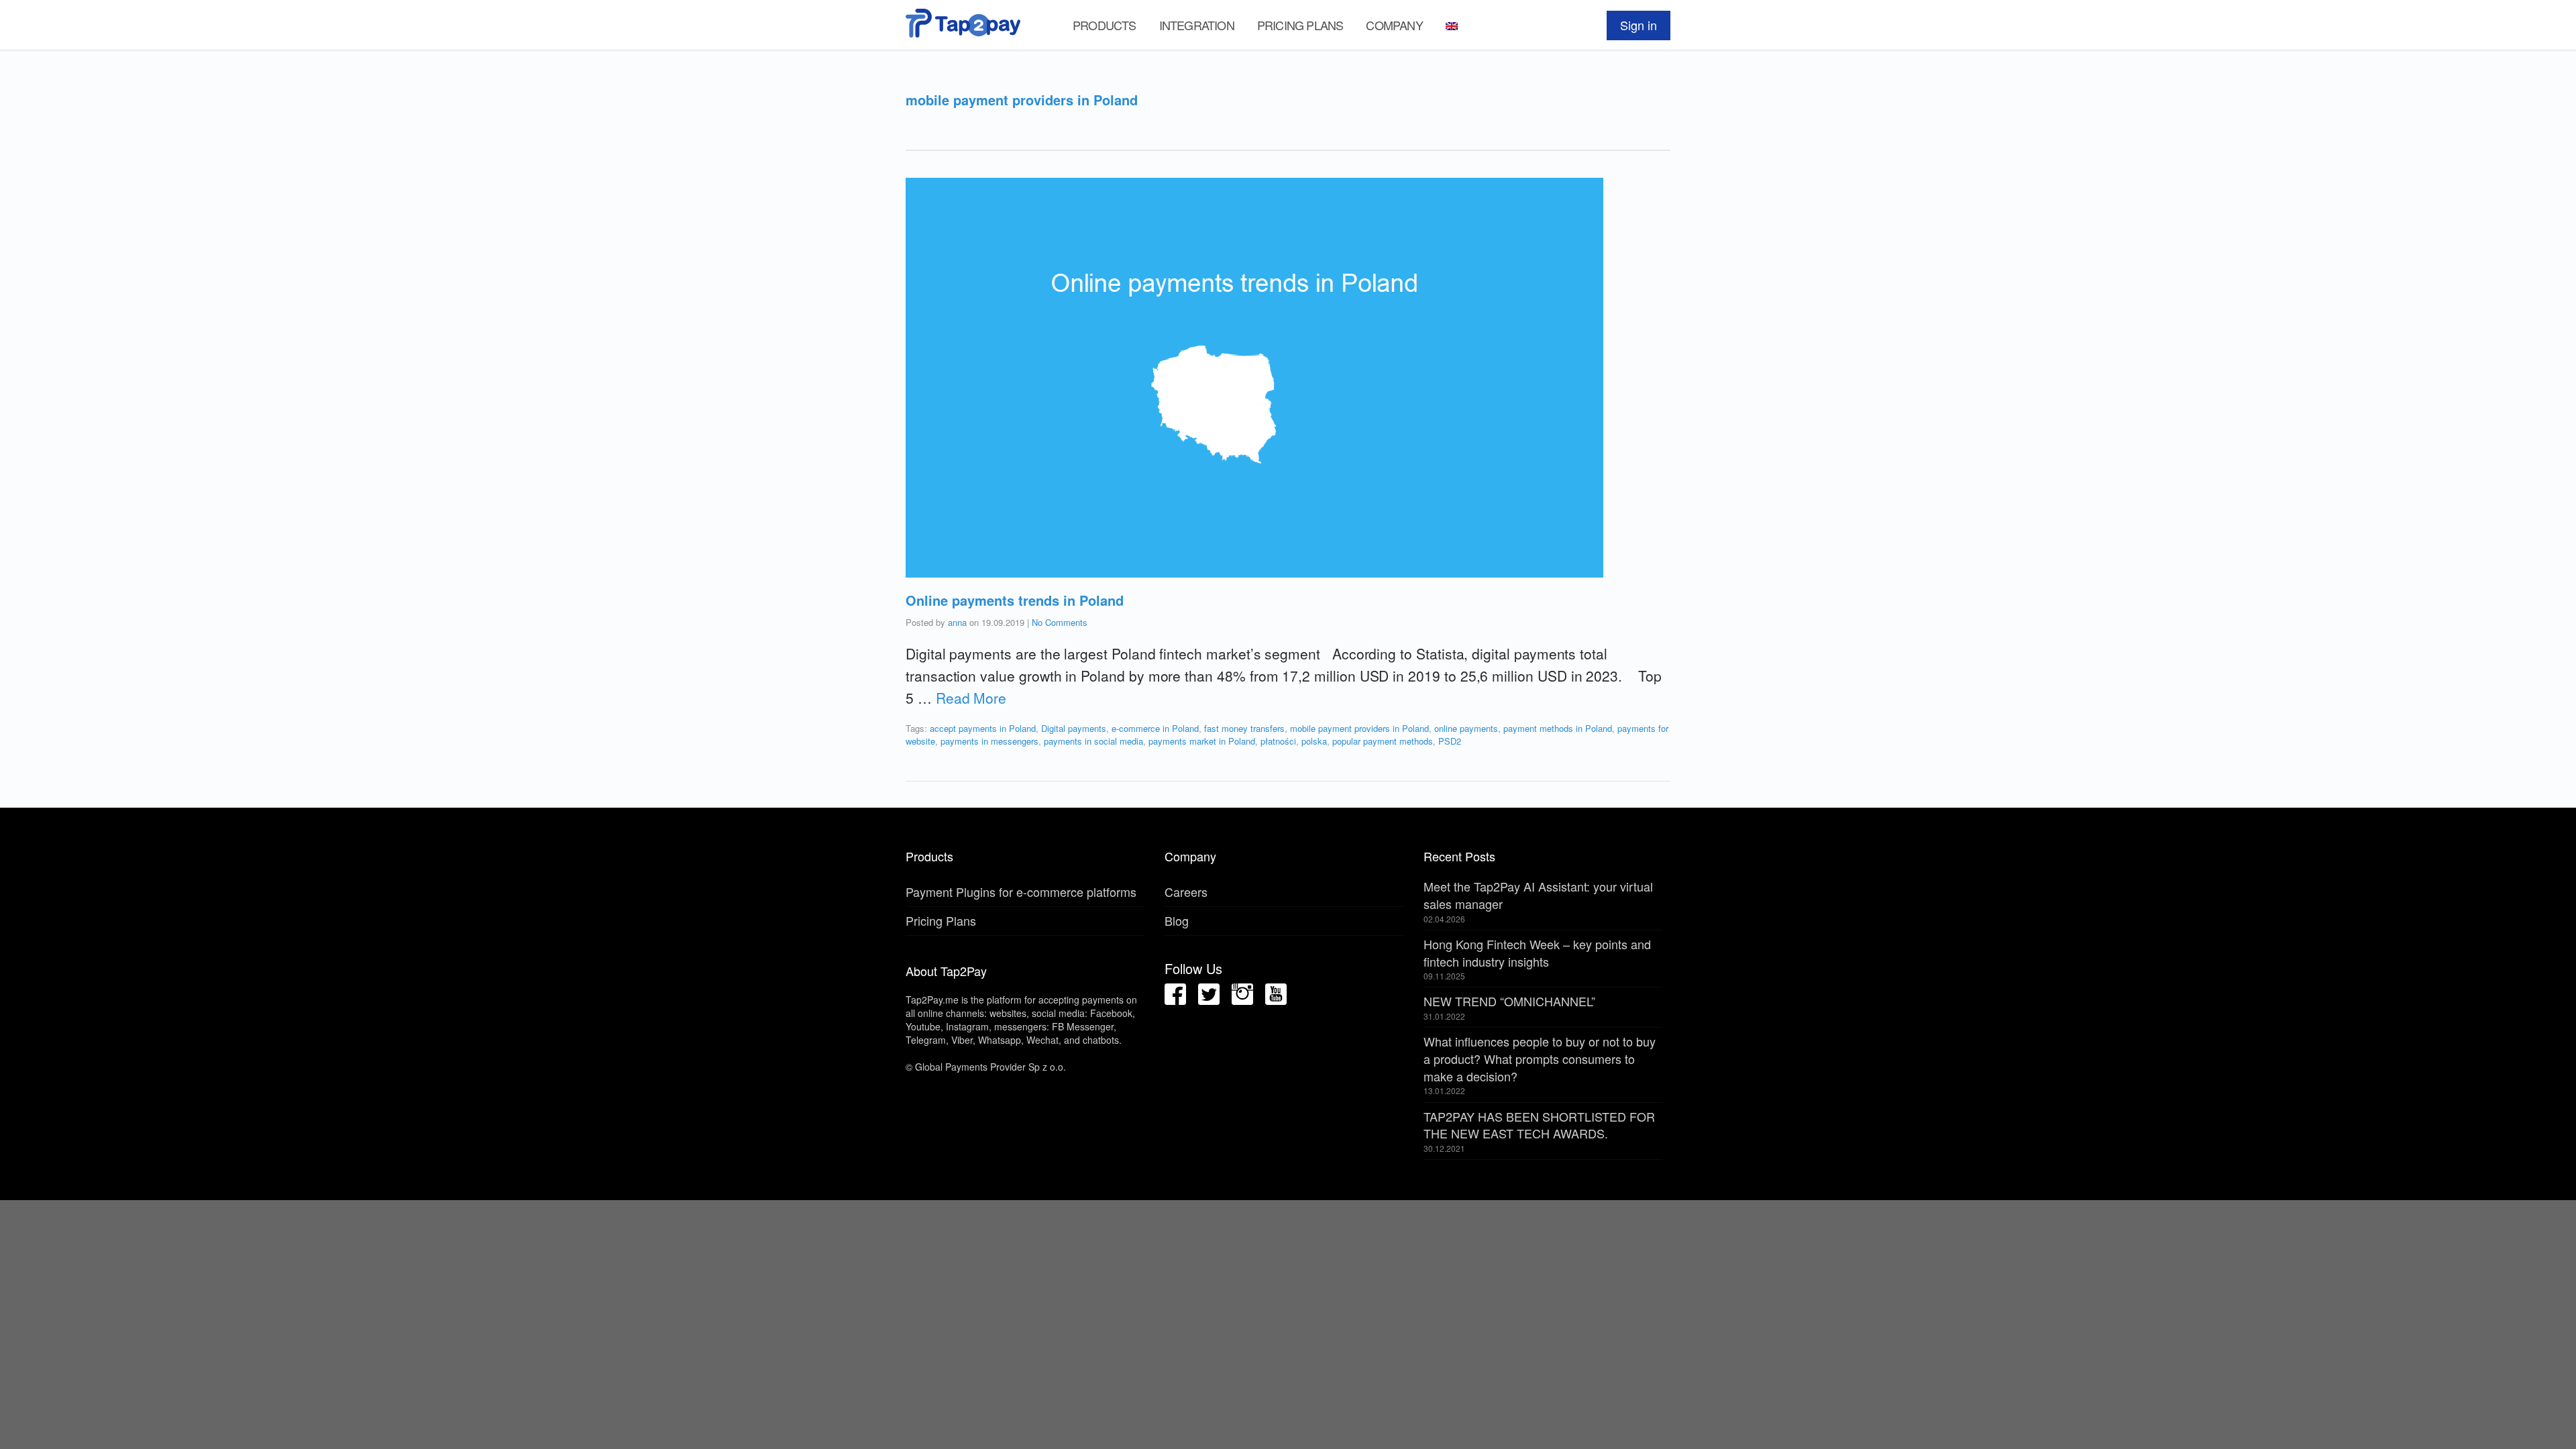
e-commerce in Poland (1155, 728)
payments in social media (1093, 741)
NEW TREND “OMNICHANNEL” (1509, 1001)
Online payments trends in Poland (1015, 600)
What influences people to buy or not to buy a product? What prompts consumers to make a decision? (1540, 1058)
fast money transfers (1244, 728)
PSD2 (1450, 741)
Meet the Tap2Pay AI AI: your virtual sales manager (1538, 895)
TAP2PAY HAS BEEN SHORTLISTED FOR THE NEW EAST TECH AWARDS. (1539, 1125)
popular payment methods (1383, 741)
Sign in (1639, 25)
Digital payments (1074, 728)
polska (1314, 741)
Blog (1177, 920)
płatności (1278, 741)
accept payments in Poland (983, 728)
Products (1105, 25)
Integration (1197, 25)
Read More (971, 698)
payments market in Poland (1202, 741)
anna (957, 622)
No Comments (1060, 622)
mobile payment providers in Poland (1359, 728)
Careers (1186, 892)
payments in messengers (989, 741)
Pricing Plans (1300, 25)
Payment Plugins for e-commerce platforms (1021, 892)
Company (1394, 25)
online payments (1466, 728)
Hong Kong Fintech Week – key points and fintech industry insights (1537, 953)
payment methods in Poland (1558, 728)
